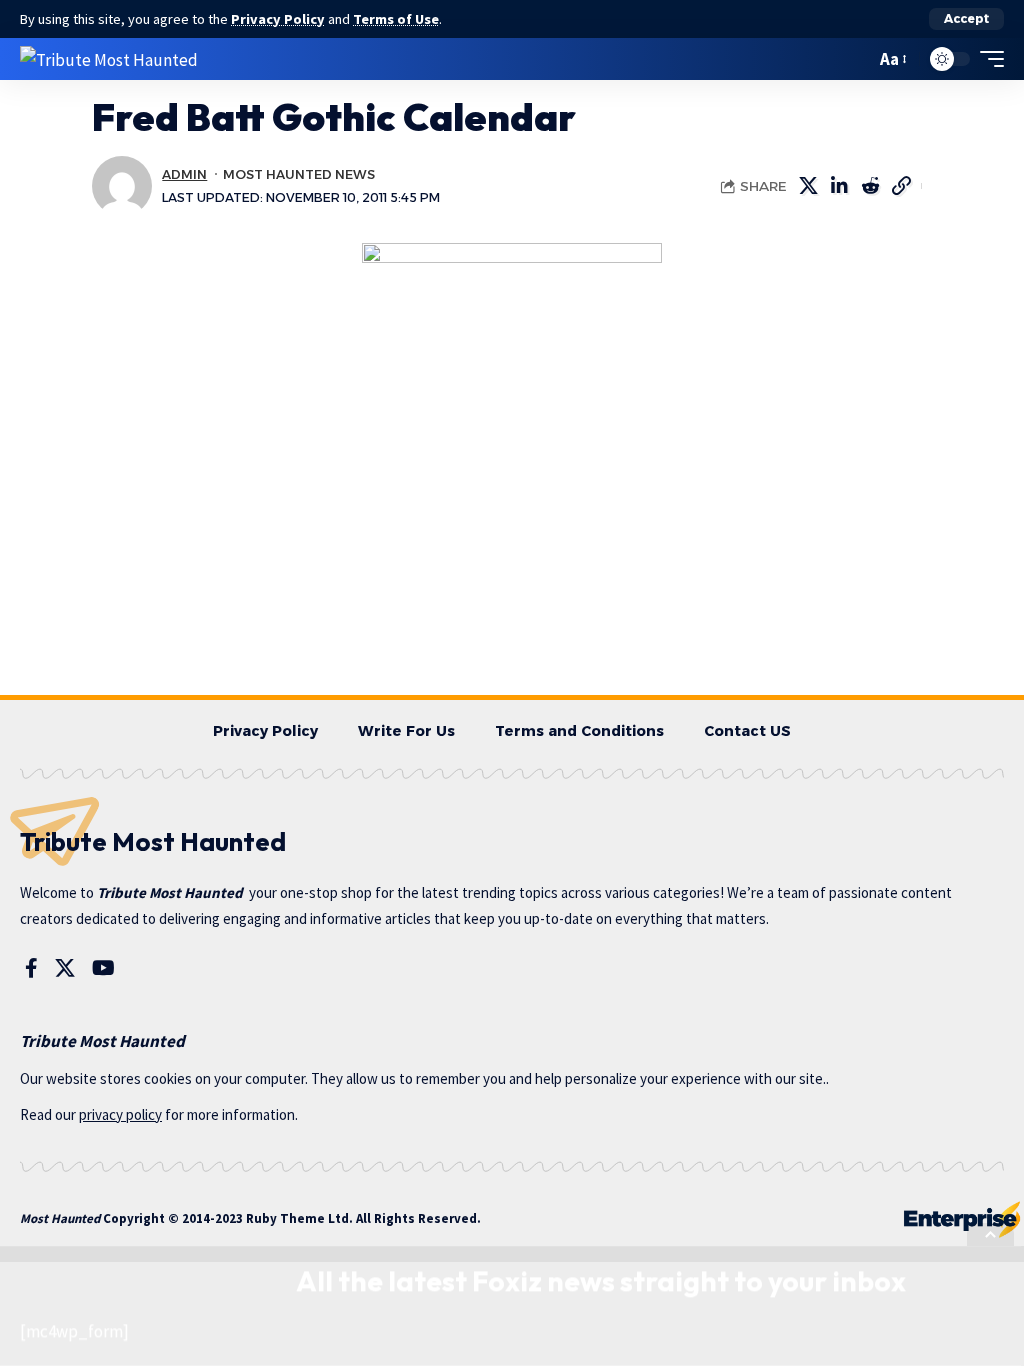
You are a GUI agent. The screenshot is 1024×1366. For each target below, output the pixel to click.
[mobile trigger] (987, 59)
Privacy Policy (278, 19)
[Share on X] (808, 186)
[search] (855, 59)
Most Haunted (60, 1218)
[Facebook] (31, 968)
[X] (65, 968)
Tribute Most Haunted (170, 892)
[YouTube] (103, 968)
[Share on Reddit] (870, 186)
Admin (184, 174)
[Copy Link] (901, 186)
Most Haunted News (299, 174)
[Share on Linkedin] (839, 186)
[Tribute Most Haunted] (109, 59)
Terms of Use (396, 19)
